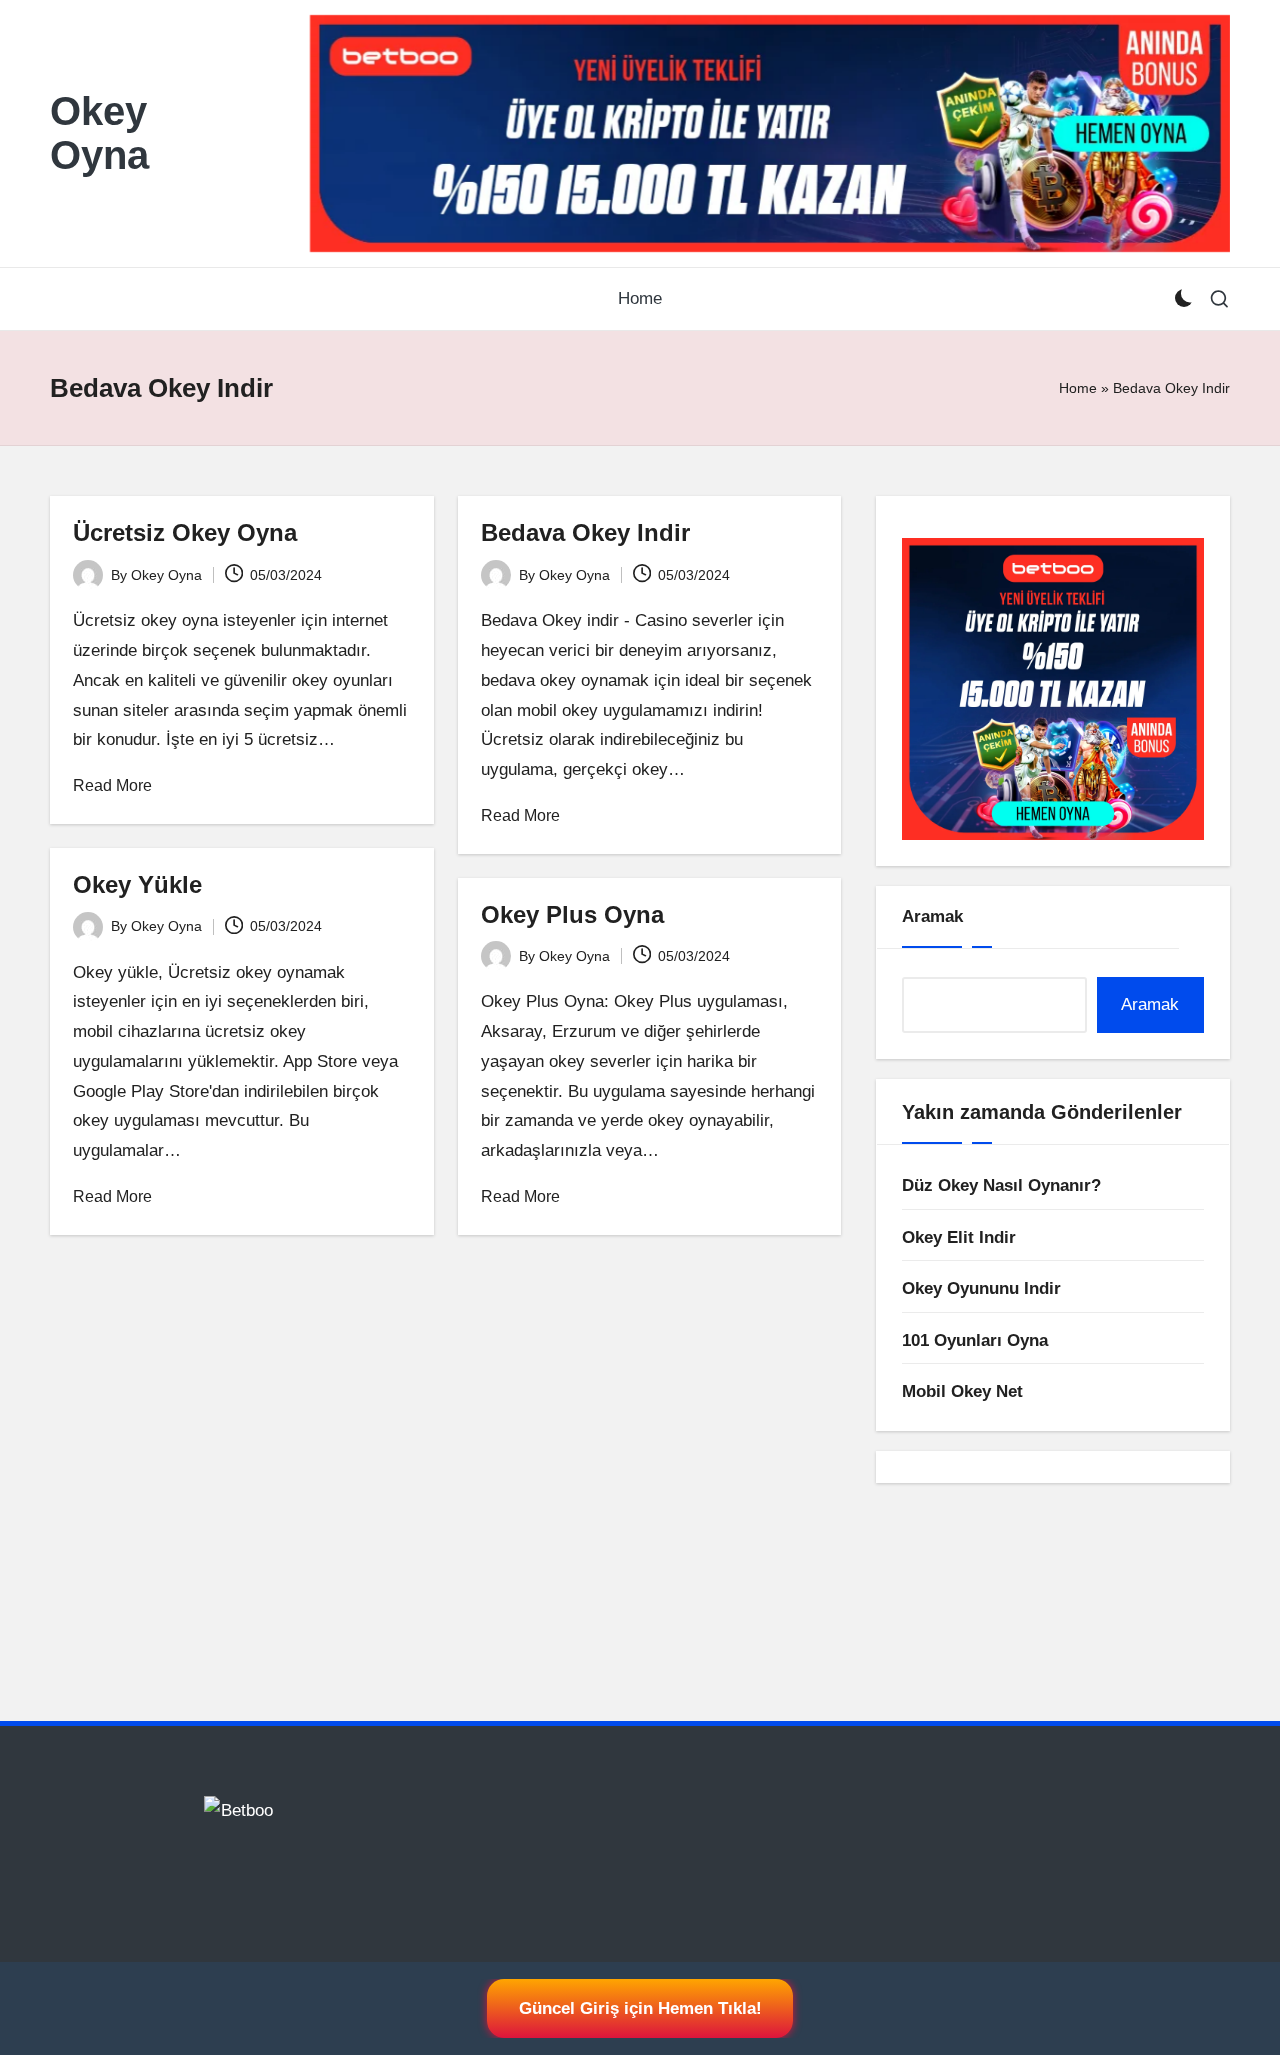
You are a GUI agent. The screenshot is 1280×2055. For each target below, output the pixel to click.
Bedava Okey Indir (585, 532)
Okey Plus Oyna (572, 914)
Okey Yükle (137, 884)
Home (1078, 388)
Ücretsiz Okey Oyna (185, 532)
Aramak (932, 916)
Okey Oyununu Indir (981, 1288)
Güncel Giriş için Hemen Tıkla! (640, 2008)
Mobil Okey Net (962, 1391)
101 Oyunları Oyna (975, 1340)
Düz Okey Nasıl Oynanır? (1001, 1185)
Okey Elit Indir (959, 1237)
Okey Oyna (99, 133)
